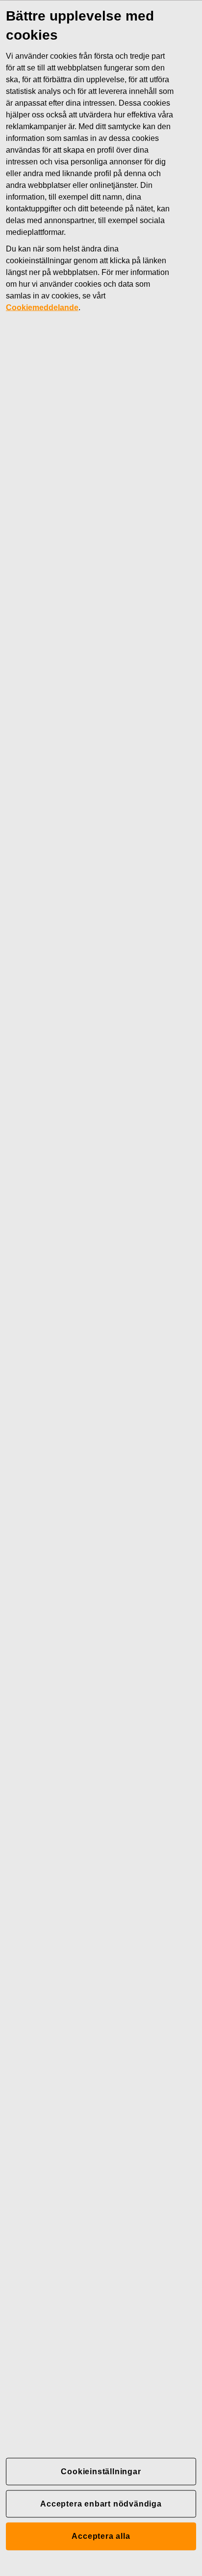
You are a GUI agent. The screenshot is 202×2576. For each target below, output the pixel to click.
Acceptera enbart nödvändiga (101, 2503)
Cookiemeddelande (42, 307)
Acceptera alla (101, 2536)
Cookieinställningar (101, 2471)
